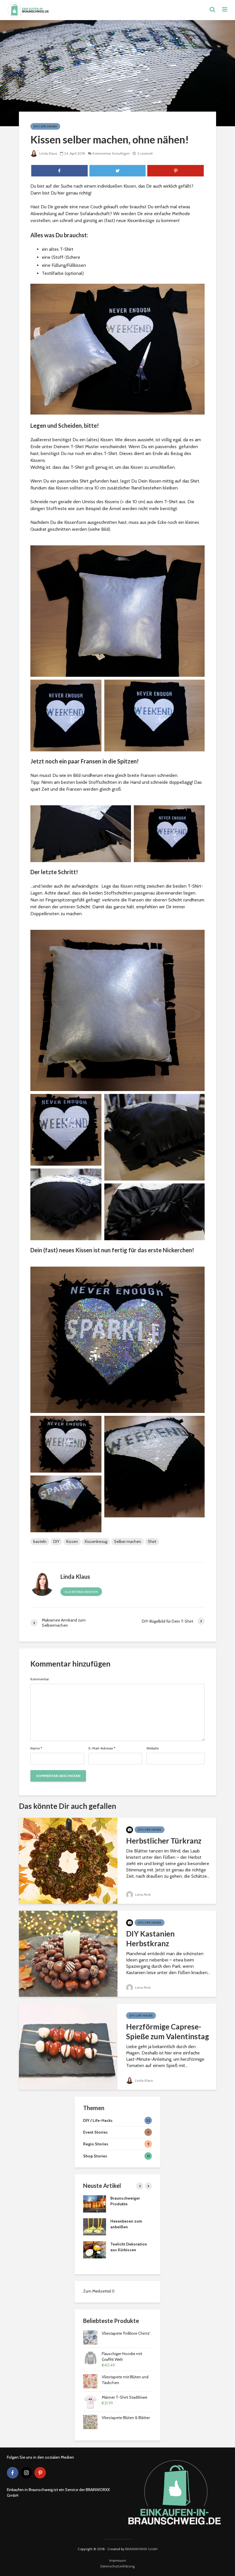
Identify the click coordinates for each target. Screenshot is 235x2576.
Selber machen (128, 1541)
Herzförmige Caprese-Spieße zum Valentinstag (168, 2031)
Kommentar (40, 1679)
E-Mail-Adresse (102, 1748)
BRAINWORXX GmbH (141, 2549)
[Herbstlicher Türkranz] (68, 1860)
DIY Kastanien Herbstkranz (150, 1939)
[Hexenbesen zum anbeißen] (95, 2226)
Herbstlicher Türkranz (164, 1841)
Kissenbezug (96, 1541)
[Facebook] (13, 2473)
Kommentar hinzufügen (111, 153)
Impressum (118, 2560)
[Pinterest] (40, 2473)
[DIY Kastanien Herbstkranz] (68, 1953)
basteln (40, 1541)
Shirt (152, 1541)
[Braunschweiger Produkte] (95, 2203)
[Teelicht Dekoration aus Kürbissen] (95, 2249)
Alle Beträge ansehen (81, 1592)
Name (36, 1748)
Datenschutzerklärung (117, 2566)
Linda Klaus (48, 153)
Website (153, 1748)
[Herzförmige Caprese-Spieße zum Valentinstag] (68, 2046)
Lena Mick (142, 1894)
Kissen (72, 1541)
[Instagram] (26, 2473)
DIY (56, 1541)
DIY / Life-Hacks (45, 126)
